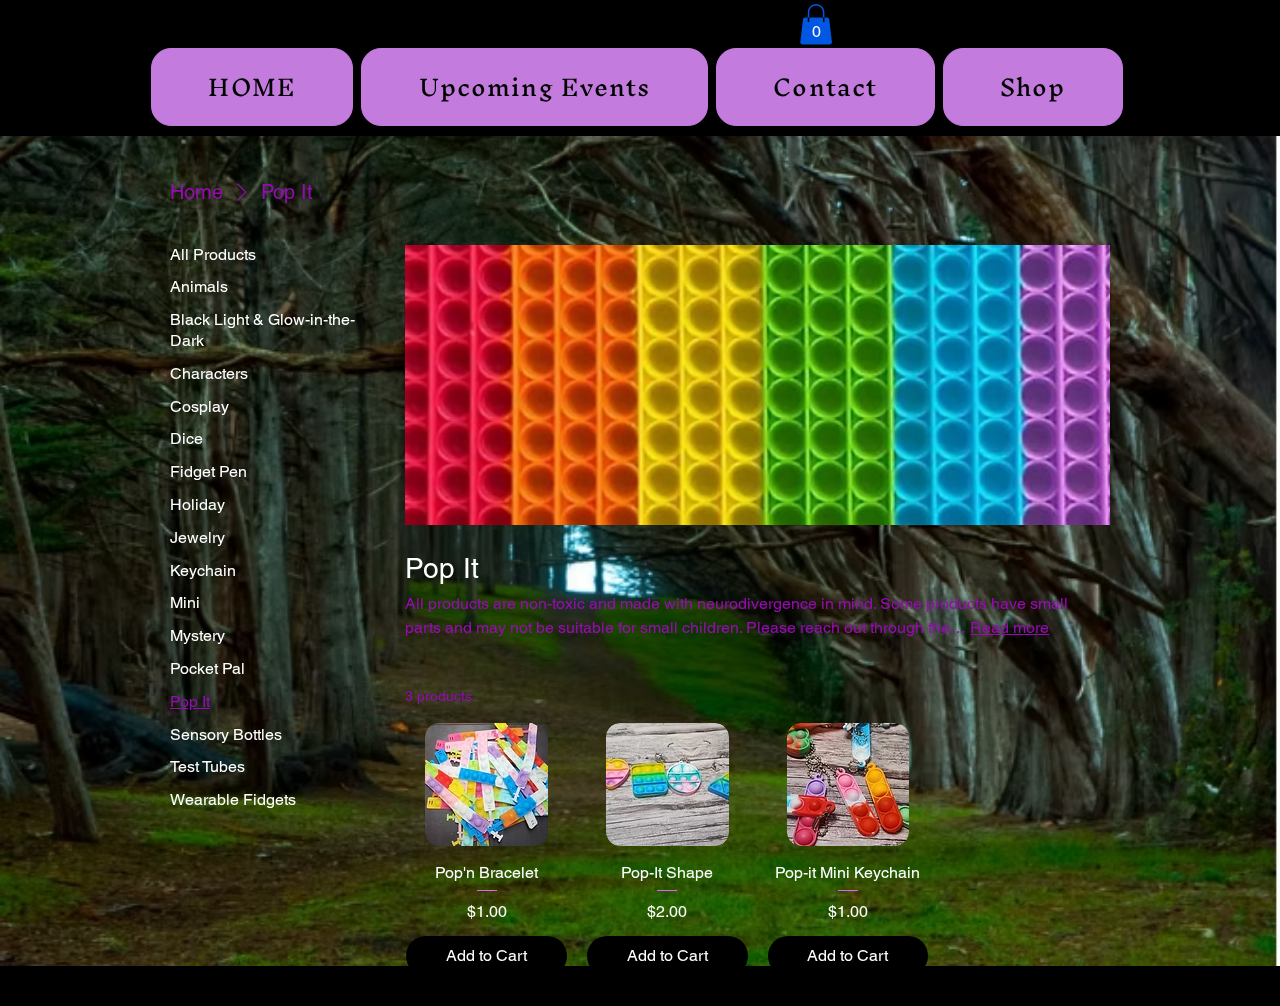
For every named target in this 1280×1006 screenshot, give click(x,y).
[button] (816, 24)
